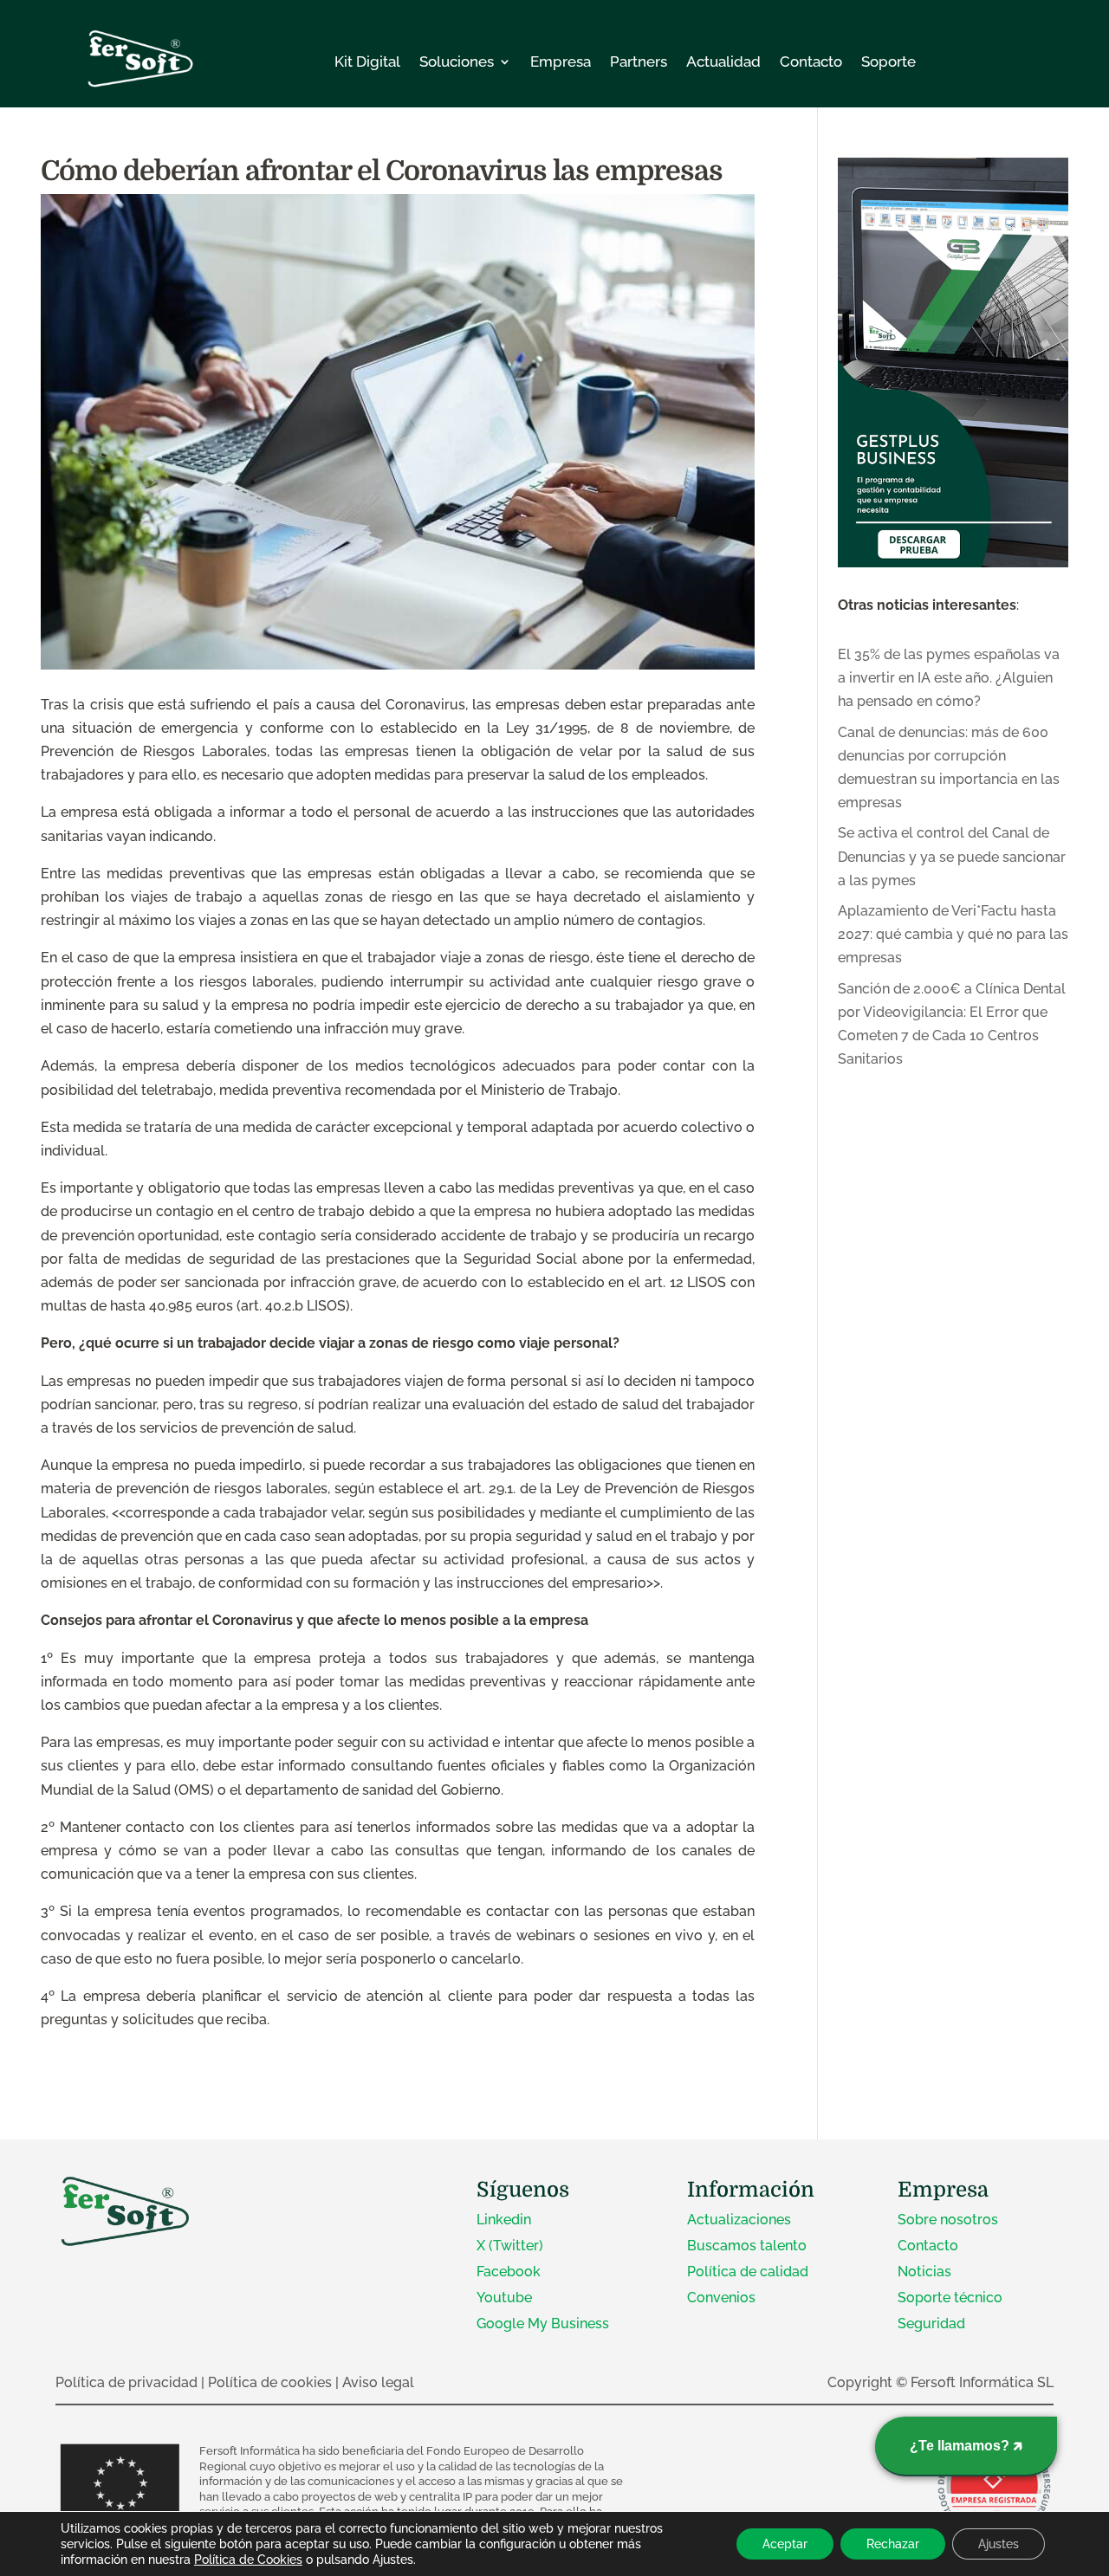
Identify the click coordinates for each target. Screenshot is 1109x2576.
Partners (639, 61)
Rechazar (893, 2544)
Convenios (721, 2298)
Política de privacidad (126, 2382)
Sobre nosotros (948, 2220)
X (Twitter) (510, 2246)
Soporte (888, 61)
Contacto (811, 61)
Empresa (561, 61)
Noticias (924, 2272)
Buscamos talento (747, 2246)
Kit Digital (367, 61)
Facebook (509, 2272)
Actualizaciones (739, 2220)
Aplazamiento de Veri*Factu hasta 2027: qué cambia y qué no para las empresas (953, 934)
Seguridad (931, 2324)
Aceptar (785, 2544)
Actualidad (723, 61)
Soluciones (457, 61)
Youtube (504, 2298)
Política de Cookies (248, 2560)
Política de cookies (270, 2382)
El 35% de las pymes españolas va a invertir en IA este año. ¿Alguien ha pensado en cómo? (949, 678)
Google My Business (543, 2324)
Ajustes (999, 2544)
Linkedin (504, 2220)
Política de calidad (748, 2272)
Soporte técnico (950, 2298)
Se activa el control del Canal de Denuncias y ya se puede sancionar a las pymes (952, 856)
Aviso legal (378, 2382)
